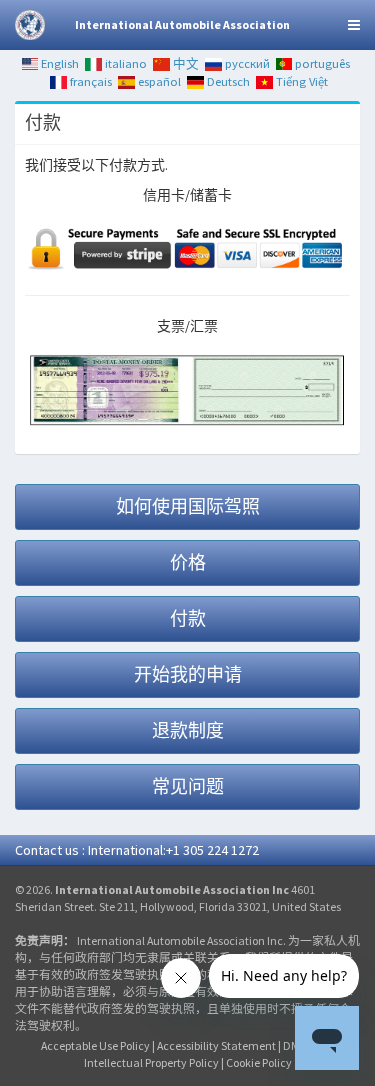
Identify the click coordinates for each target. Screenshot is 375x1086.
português (321, 63)
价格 (188, 562)
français (89, 81)
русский (246, 63)
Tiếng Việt (300, 81)
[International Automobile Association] (30, 25)
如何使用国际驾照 (188, 506)
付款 (188, 618)
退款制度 (188, 730)
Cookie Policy (259, 1062)
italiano (124, 63)
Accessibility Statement (216, 1045)
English (58, 63)
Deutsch (227, 81)
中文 (184, 63)
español (158, 81)
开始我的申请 (188, 674)
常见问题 (188, 786)
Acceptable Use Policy (95, 1045)
